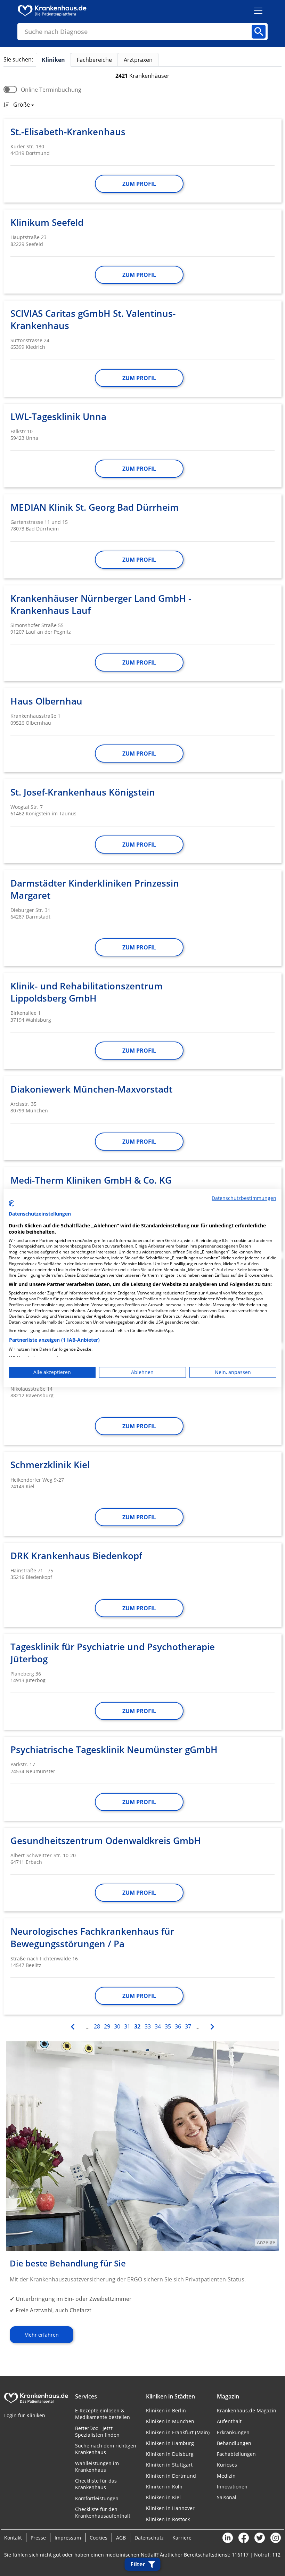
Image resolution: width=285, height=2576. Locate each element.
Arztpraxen (138, 60)
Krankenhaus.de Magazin (247, 2410)
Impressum (68, 2538)
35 (168, 2026)
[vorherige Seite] (74, 2026)
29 (107, 2026)
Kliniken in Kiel (163, 2497)
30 (117, 2026)
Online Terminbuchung (51, 90)
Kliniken (53, 60)
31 (127, 2026)
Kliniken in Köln (164, 2487)
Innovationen (232, 2487)
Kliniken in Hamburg (170, 2443)
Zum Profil (139, 184)
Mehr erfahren (42, 2335)
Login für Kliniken (25, 2415)
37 (188, 2026)
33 (148, 2026)
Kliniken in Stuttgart (169, 2465)
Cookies (99, 2538)
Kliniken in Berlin (166, 2410)
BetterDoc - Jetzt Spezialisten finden (97, 2431)
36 (178, 2026)
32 (137, 2026)
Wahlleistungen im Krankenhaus (97, 2467)
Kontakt (13, 2538)
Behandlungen (234, 2443)
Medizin (226, 2476)
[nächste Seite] (211, 2026)
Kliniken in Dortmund (171, 2476)
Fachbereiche (94, 60)
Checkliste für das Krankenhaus (96, 2484)
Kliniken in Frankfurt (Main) (178, 2432)
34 (158, 2026)
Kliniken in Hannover (170, 2508)
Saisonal (227, 2497)
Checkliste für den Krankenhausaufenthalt (103, 2512)
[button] (22, 105)
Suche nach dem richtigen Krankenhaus (106, 2449)
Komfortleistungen (97, 2498)
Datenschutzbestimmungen (244, 1198)
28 (97, 2026)
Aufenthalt (229, 2421)
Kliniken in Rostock (168, 2519)
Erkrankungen (233, 2432)
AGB (121, 2538)
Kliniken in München (170, 2421)
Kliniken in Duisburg (170, 2454)
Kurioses (227, 2465)
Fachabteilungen (236, 2454)
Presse (38, 2538)
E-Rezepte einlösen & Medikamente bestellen (103, 2414)
